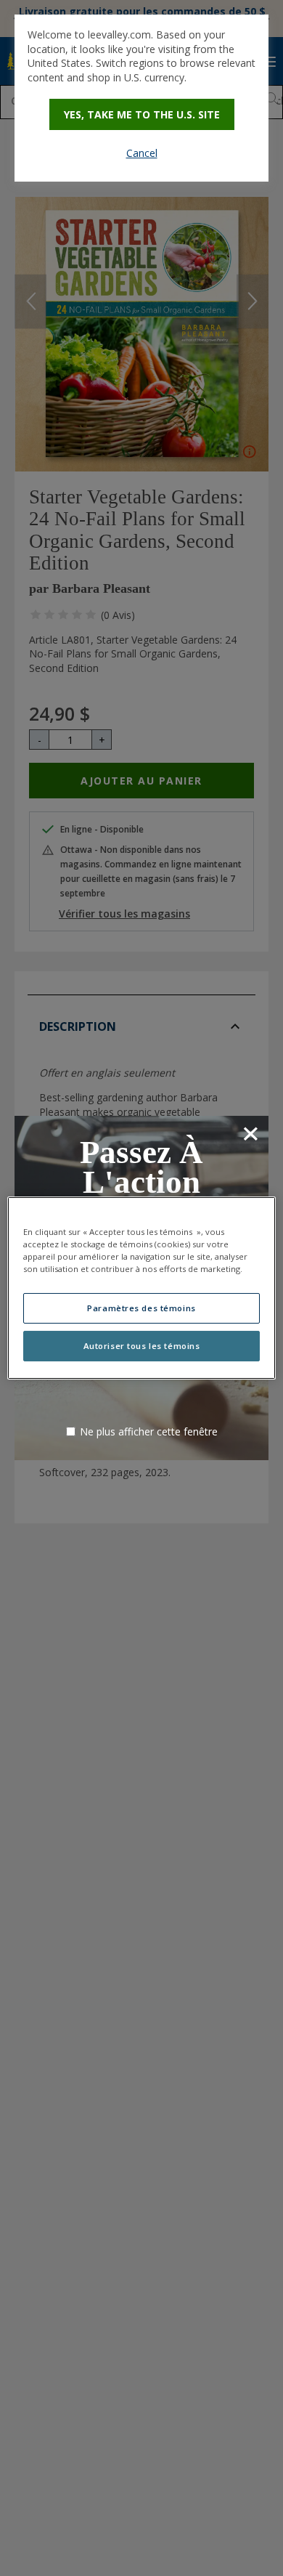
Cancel (142, 153)
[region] (142, 1288)
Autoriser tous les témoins (142, 1346)
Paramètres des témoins (141, 1308)
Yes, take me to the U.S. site (142, 114)
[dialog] (141, 98)
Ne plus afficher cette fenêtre (149, 1431)
